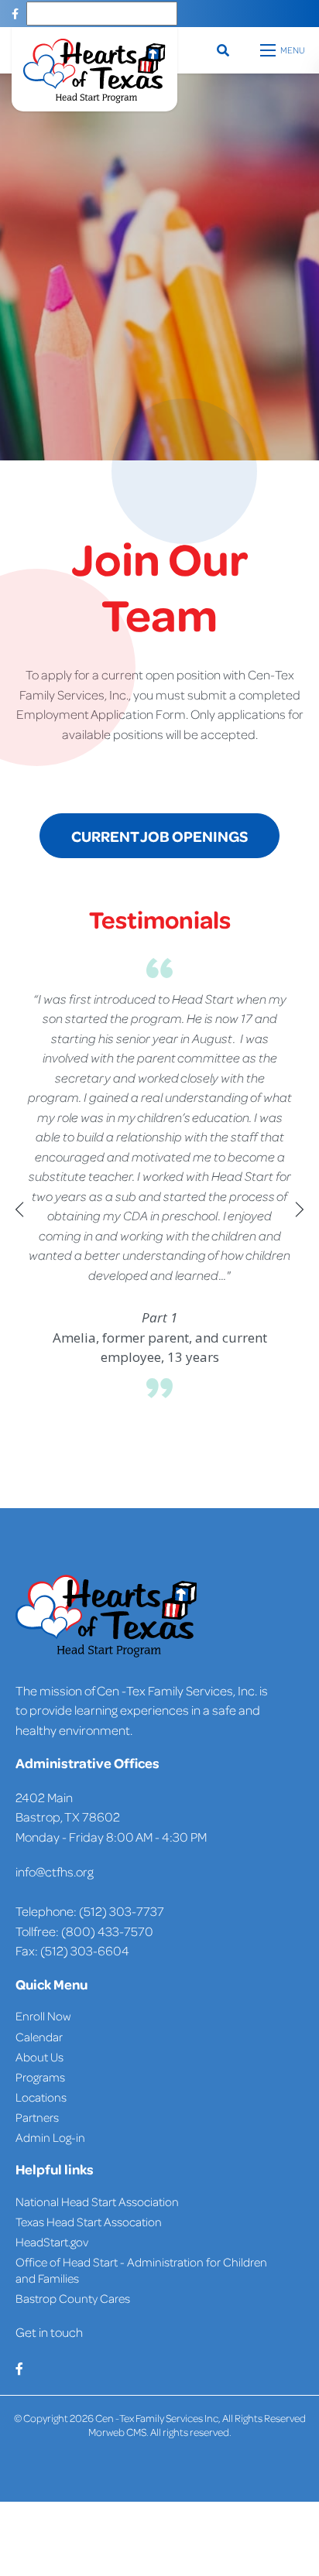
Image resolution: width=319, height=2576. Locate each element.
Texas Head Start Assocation (89, 2222)
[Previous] (19, 1209)
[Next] (300, 1209)
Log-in (68, 2137)
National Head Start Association (97, 2201)
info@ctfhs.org (55, 1871)
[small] (15, 14)
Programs (40, 2077)
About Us (39, 2057)
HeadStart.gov (52, 2242)
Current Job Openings (159, 836)
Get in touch (49, 2332)
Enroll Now (43, 2016)
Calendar (39, 2037)
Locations (41, 2097)
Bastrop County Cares (73, 2298)
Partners (37, 2117)
